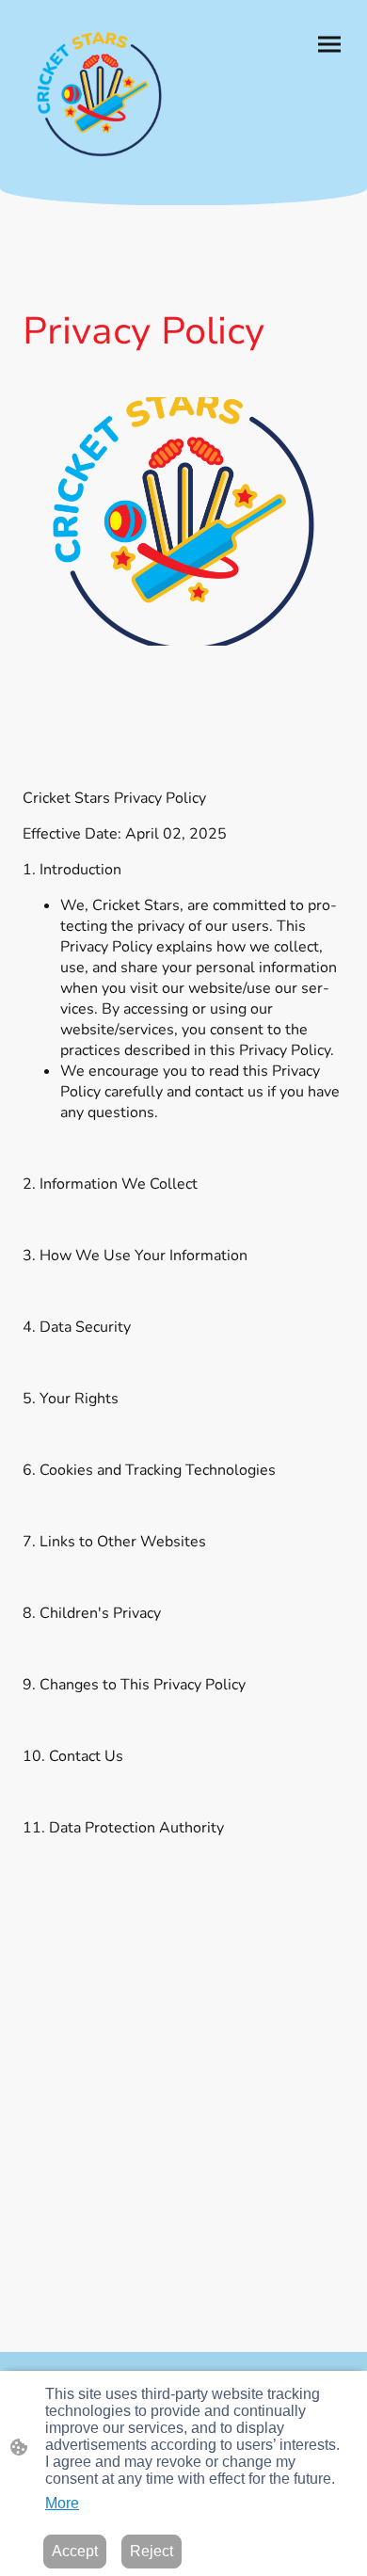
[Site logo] (99, 94)
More (62, 2503)
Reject (152, 2551)
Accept (75, 2551)
